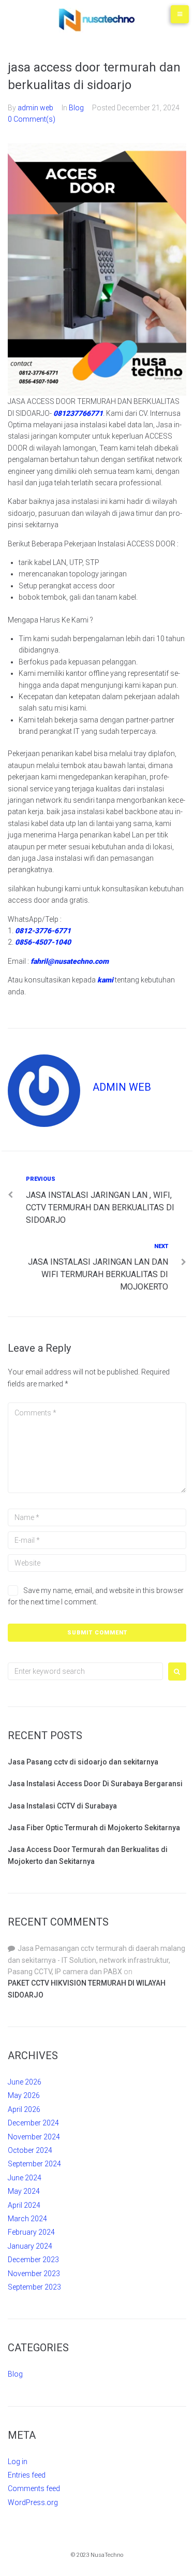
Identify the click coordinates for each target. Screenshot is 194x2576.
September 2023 (34, 2287)
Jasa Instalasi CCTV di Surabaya (62, 1806)
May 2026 (24, 2095)
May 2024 (24, 2191)
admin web (35, 108)
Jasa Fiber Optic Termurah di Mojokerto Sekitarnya (94, 1828)
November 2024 (34, 2137)
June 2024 (25, 2178)
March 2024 (27, 2219)
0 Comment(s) (32, 119)
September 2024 (34, 2164)
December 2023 (33, 2260)
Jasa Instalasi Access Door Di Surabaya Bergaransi (95, 1784)
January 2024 (30, 2246)
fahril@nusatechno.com (70, 961)
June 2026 (25, 2082)
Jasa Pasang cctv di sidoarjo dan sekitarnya (83, 1762)
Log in (18, 2462)
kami (105, 980)
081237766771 (78, 413)
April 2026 (24, 2109)
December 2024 (33, 2123)
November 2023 (34, 2274)
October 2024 (30, 2150)
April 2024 (24, 2205)
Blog (76, 108)
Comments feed (34, 2488)
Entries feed (27, 2475)
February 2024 (31, 2232)
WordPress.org (33, 2502)
